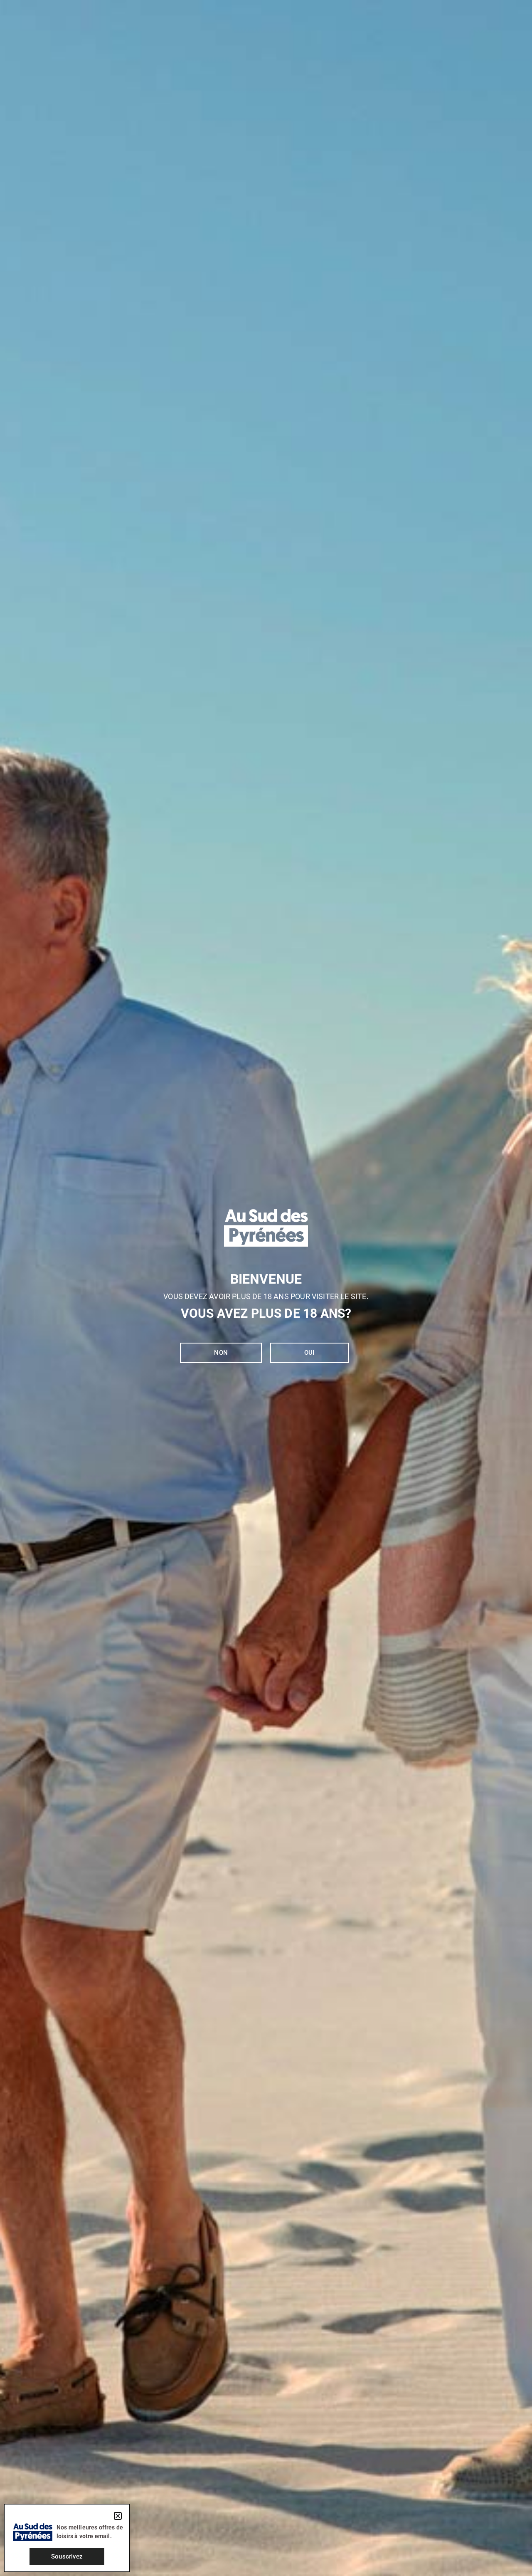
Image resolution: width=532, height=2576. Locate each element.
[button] (118, 2516)
